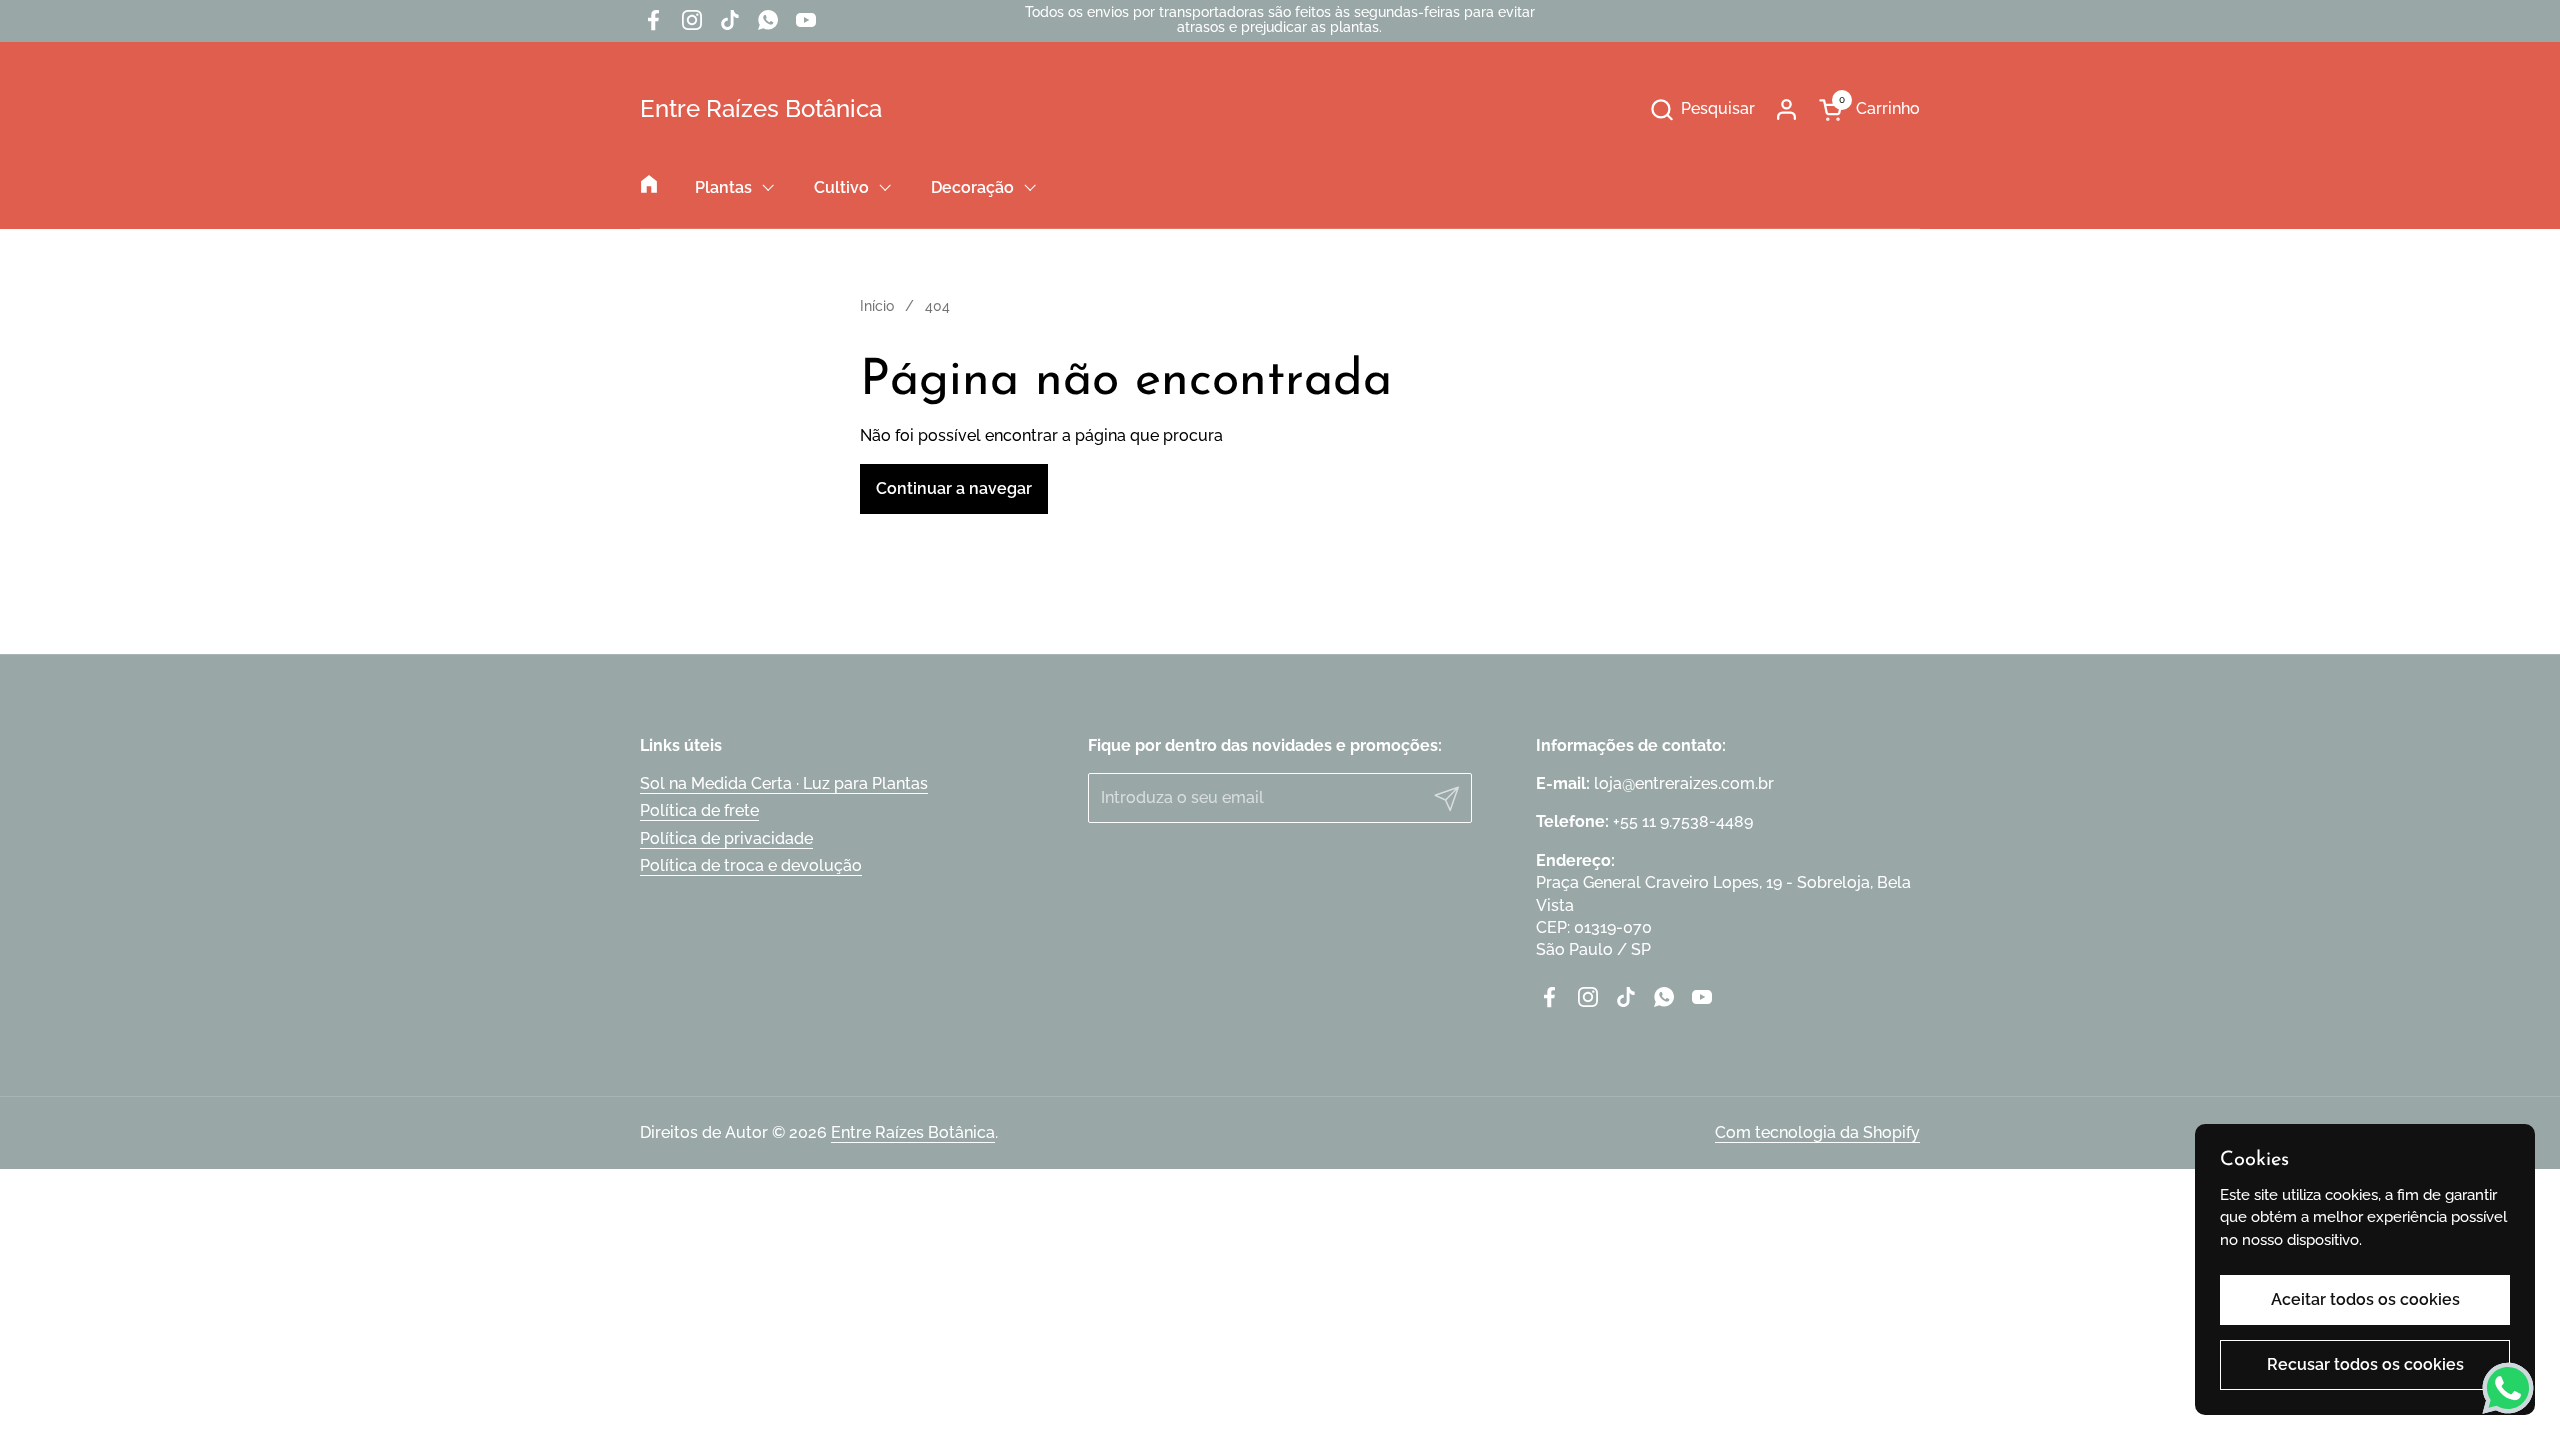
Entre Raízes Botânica (761, 109)
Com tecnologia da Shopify (1817, 1132)
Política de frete (699, 810)
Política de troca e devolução (751, 865)
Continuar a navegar (954, 488)
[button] (1702, 109)
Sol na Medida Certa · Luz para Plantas (784, 783)
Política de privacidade (726, 838)
